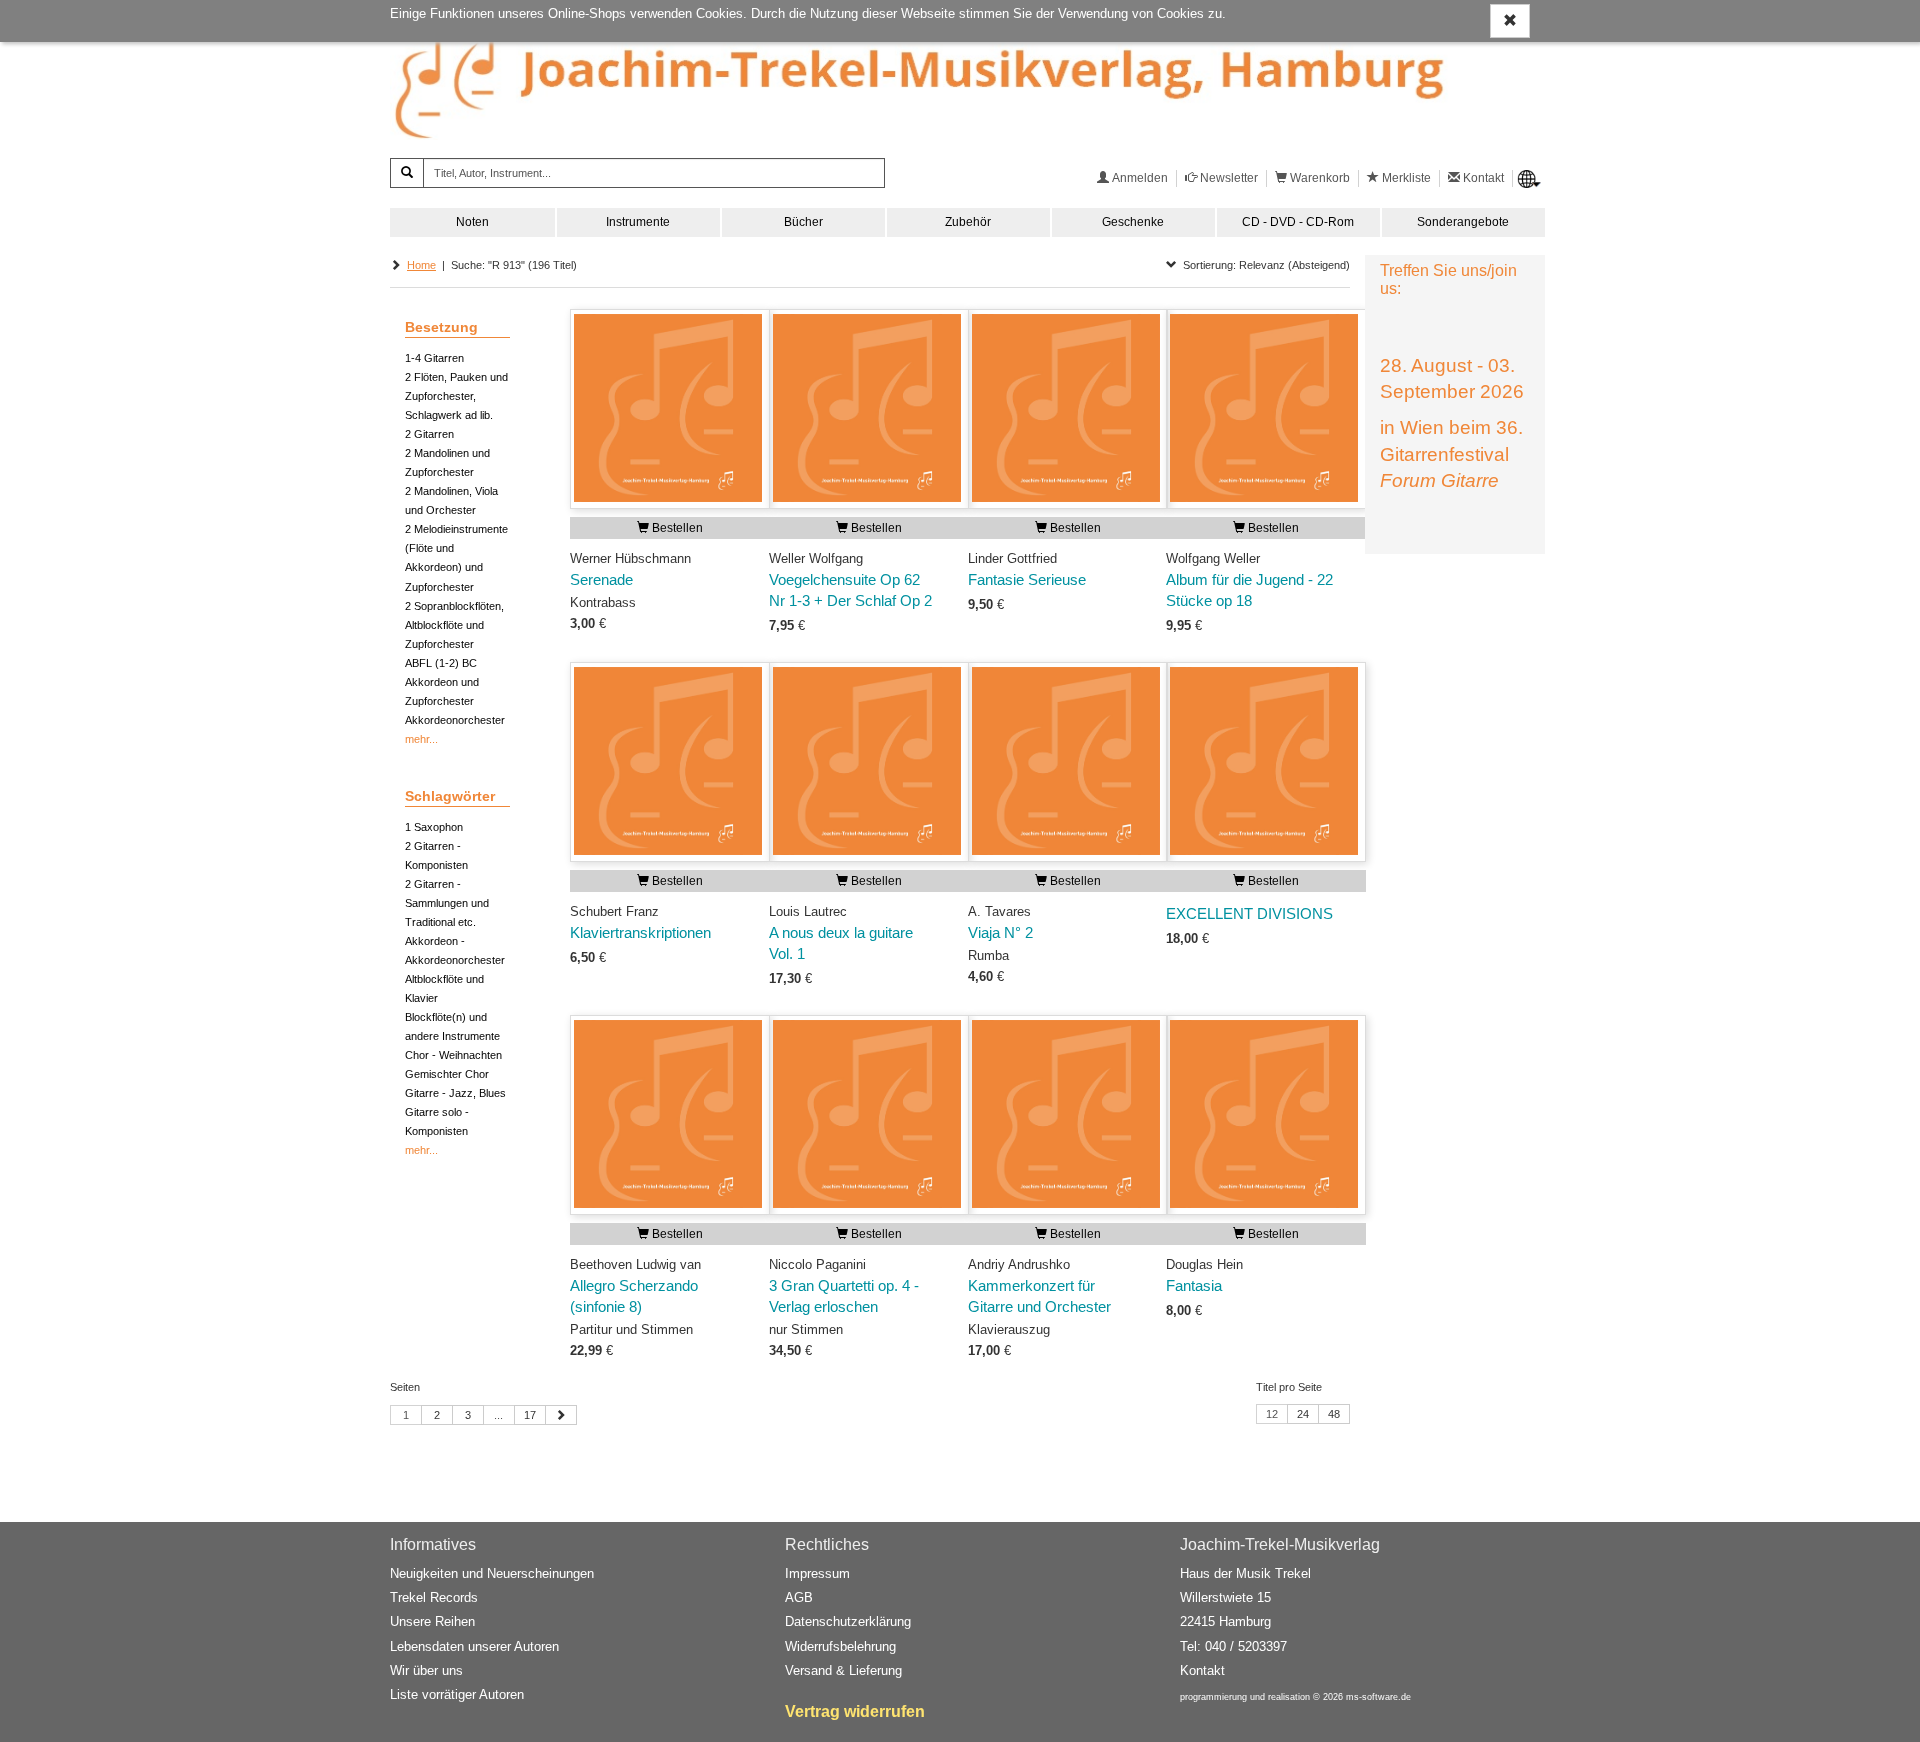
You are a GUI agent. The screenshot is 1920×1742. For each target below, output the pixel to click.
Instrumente (638, 222)
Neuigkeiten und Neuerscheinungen (492, 1573)
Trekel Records (434, 1597)
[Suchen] (407, 173)
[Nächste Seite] (561, 1415)
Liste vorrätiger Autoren (457, 1694)
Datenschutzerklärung (848, 1621)
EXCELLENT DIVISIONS (1249, 914)
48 (1334, 1414)
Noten (472, 222)
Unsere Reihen (432, 1621)
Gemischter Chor (447, 1074)
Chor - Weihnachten (453, 1055)
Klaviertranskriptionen (640, 933)
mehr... (421, 739)
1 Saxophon (434, 827)
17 (530, 1415)
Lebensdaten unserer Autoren (474, 1646)
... (498, 1415)
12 (1272, 1414)
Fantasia (1194, 1286)
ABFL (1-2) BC (441, 663)
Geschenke (1133, 222)
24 (1303, 1414)
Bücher (803, 222)
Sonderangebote (1463, 222)
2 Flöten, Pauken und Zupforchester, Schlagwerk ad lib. (456, 396)
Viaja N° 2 (1000, 933)
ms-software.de (1378, 1697)
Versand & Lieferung (843, 1670)
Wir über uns (426, 1670)
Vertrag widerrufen (855, 1711)
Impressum (817, 1573)
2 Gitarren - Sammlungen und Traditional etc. (447, 903)
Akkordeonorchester (455, 720)
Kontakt (1202, 1670)
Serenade (601, 580)
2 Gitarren (429, 434)
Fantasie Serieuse (1027, 580)
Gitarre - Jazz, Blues (455, 1093)
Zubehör (968, 222)
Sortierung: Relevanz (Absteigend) (1263, 265)
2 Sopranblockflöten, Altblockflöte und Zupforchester (454, 625)
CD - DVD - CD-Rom (1298, 222)
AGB (799, 1597)
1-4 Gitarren (434, 358)
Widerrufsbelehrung (840, 1646)
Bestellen (676, 528)
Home (421, 265)
